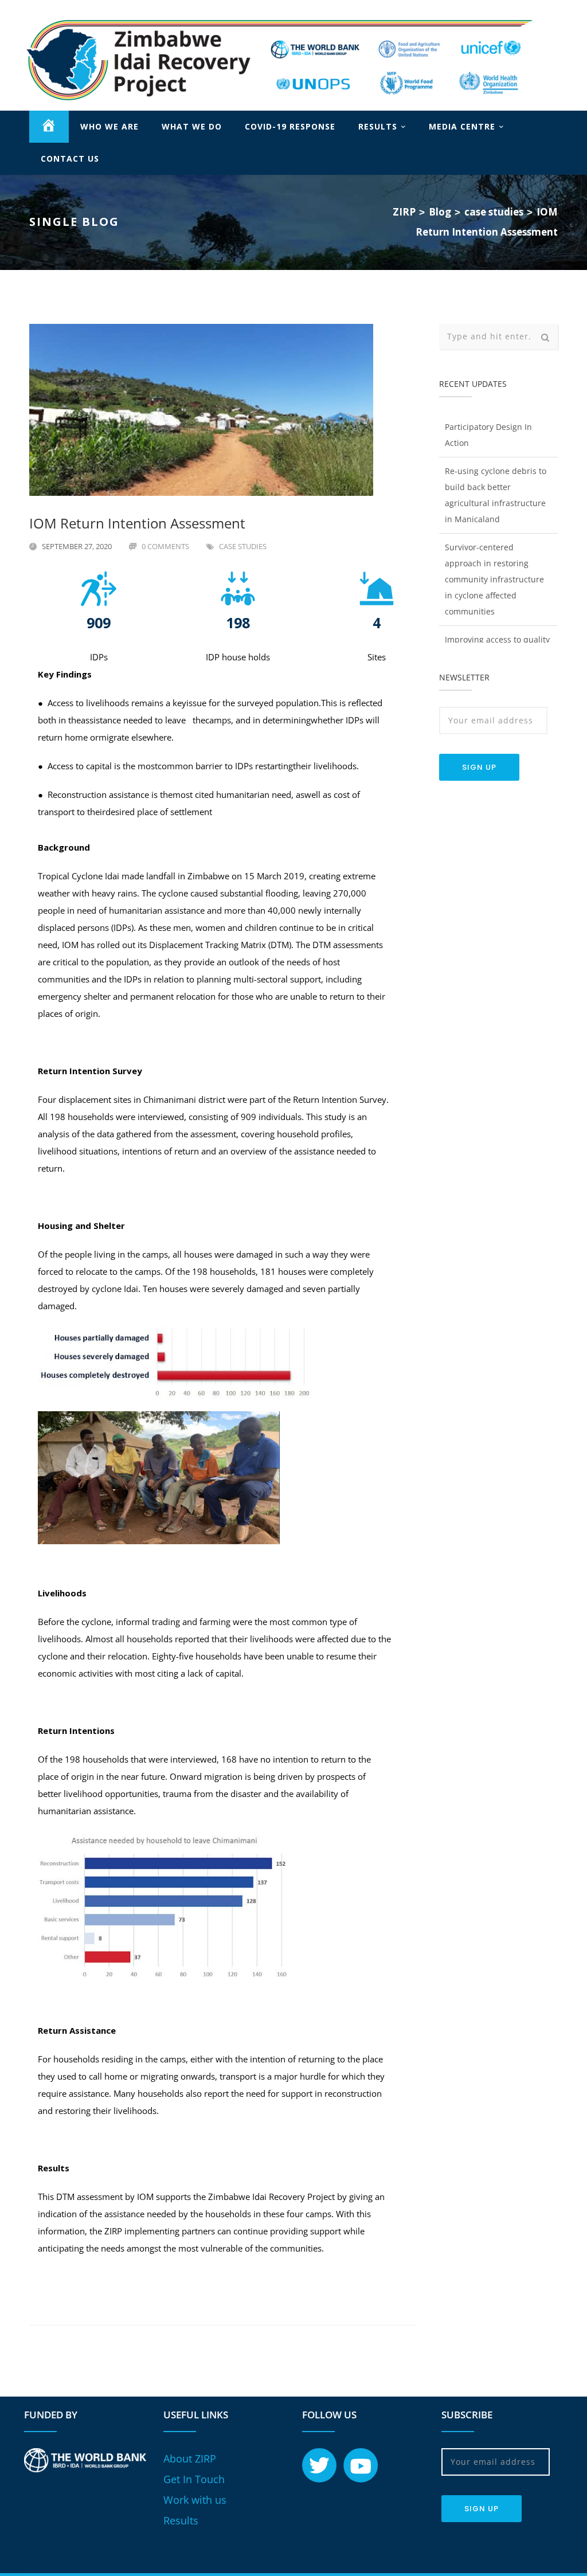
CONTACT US (70, 160)
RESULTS (378, 128)
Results (181, 2522)
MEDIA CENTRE (462, 128)
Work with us (195, 2501)
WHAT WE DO (192, 128)
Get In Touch (194, 2480)
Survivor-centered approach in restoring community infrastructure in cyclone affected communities (494, 559)
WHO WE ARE (109, 128)
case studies (243, 547)
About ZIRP (190, 2460)
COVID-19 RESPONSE (290, 128)
